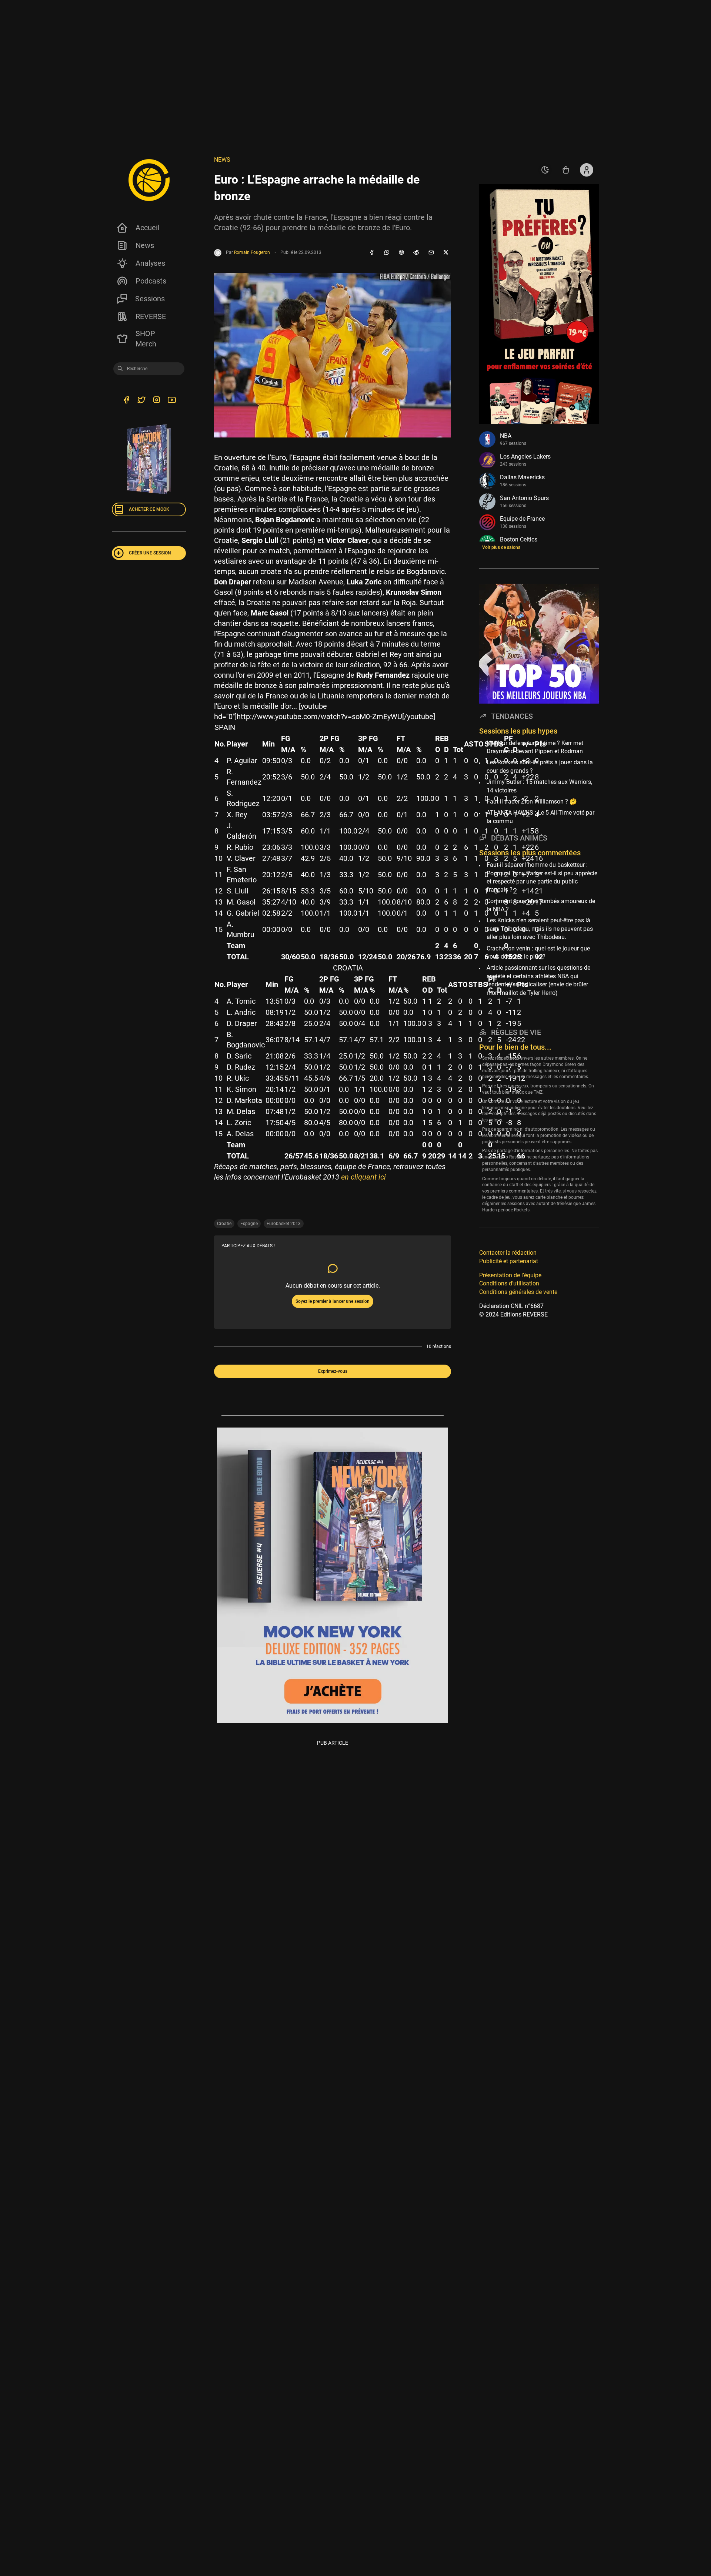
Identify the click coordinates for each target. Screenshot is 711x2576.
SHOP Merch (146, 339)
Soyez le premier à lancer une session (333, 1301)
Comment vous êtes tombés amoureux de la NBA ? (541, 905)
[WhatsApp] (387, 253)
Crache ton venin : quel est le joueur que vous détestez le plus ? (538, 952)
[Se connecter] (587, 170)
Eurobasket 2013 (284, 1224)
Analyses (150, 263)
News (145, 245)
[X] (446, 253)
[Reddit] (416, 253)
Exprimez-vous (333, 1371)
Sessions (150, 299)
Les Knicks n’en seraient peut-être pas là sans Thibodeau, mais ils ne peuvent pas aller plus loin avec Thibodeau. (540, 929)
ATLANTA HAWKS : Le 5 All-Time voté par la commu (540, 817)
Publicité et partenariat (509, 1261)
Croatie (224, 1224)
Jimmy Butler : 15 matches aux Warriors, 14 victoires (539, 786)
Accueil (148, 228)
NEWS (222, 160)
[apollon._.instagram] (156, 401)
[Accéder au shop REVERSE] (566, 170)
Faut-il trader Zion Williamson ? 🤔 (532, 801)
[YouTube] (172, 401)
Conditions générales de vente (518, 1292)
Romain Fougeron (252, 252)
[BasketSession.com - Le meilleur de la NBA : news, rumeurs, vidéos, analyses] (149, 180)
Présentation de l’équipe (510, 1275)
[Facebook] (372, 253)
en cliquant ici (363, 1177)
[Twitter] (141, 401)
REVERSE (151, 316)
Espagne (249, 1224)
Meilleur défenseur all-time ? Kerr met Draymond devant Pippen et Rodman (535, 747)
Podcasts (151, 281)
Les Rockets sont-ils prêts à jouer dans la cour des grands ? (540, 766)
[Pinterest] (401, 253)
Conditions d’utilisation (509, 1283)
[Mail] (431, 253)
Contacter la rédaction (508, 1253)
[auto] (545, 170)
